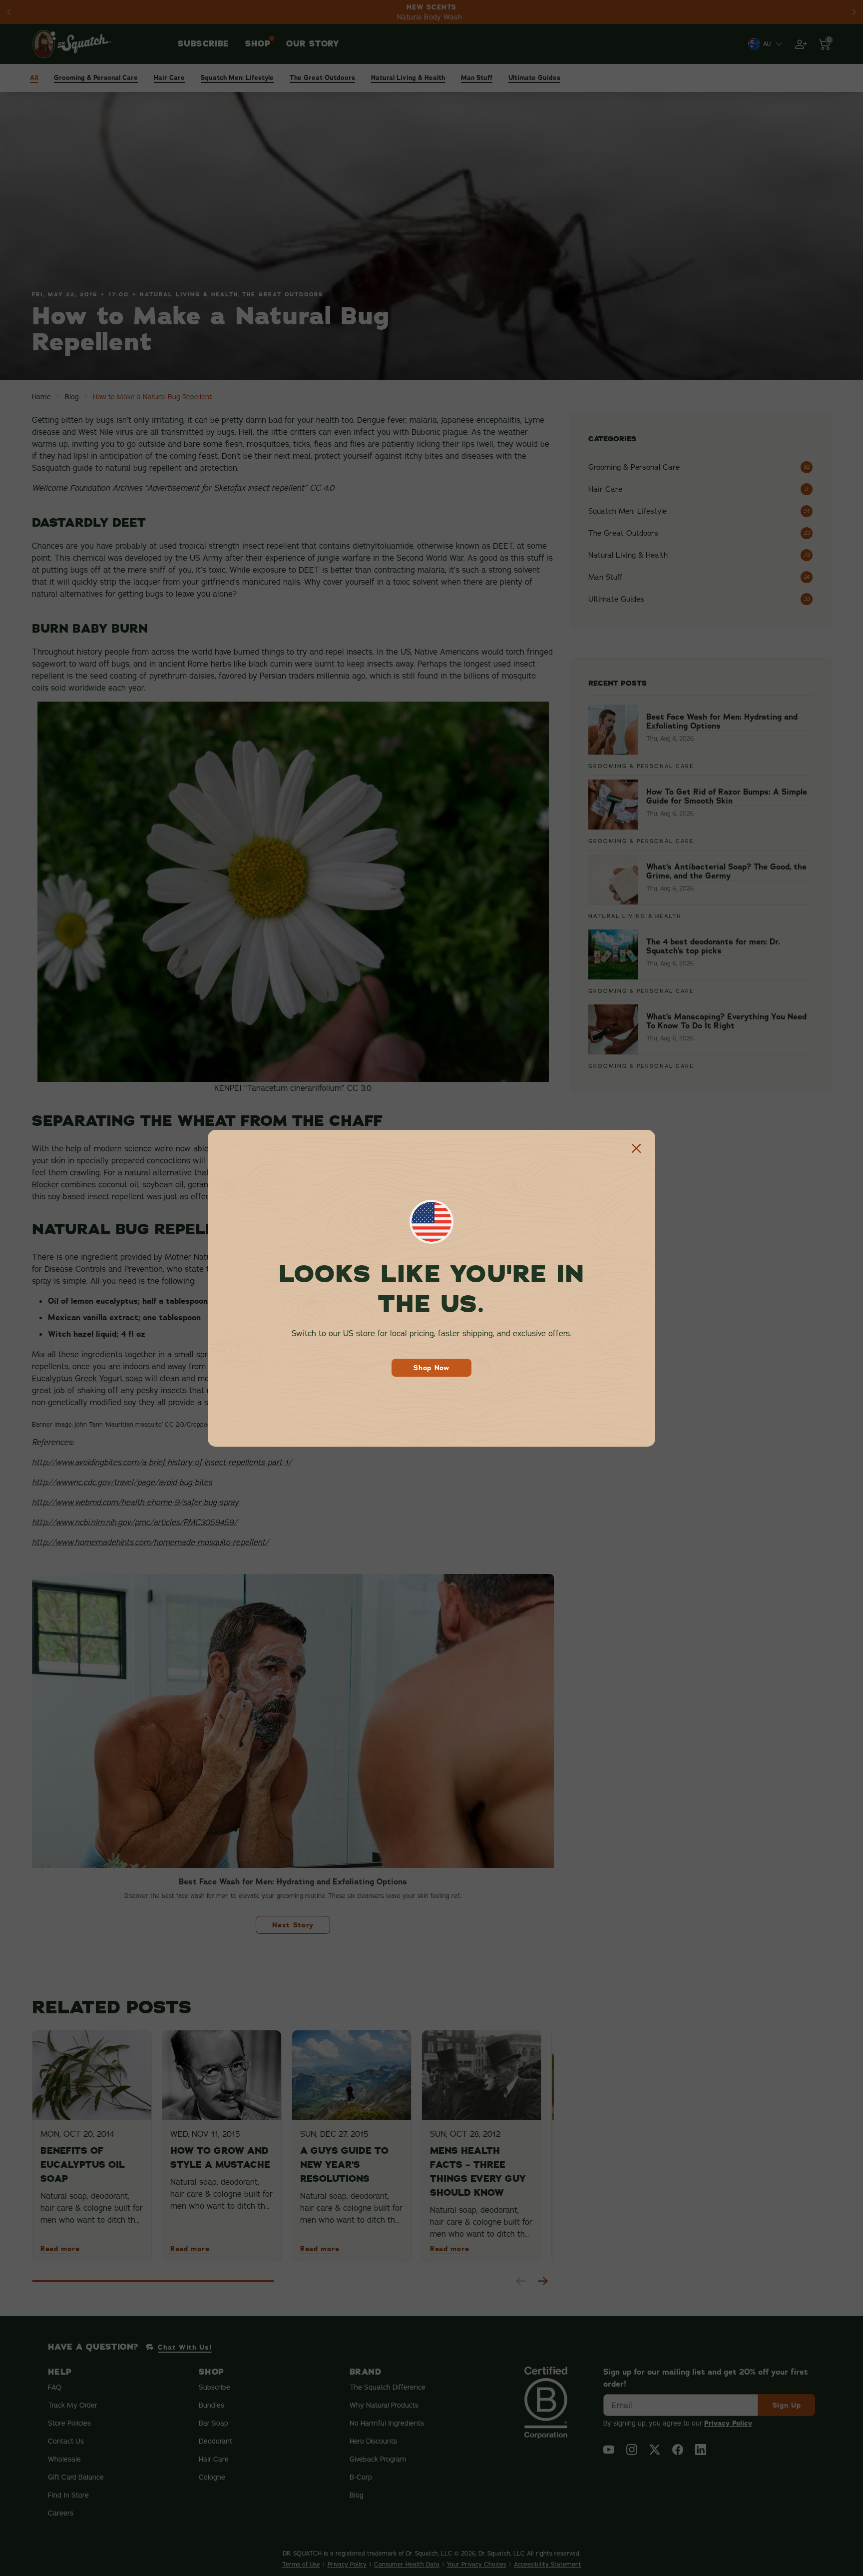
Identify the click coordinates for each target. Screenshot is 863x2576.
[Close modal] (636, 1149)
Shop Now (431, 1368)
